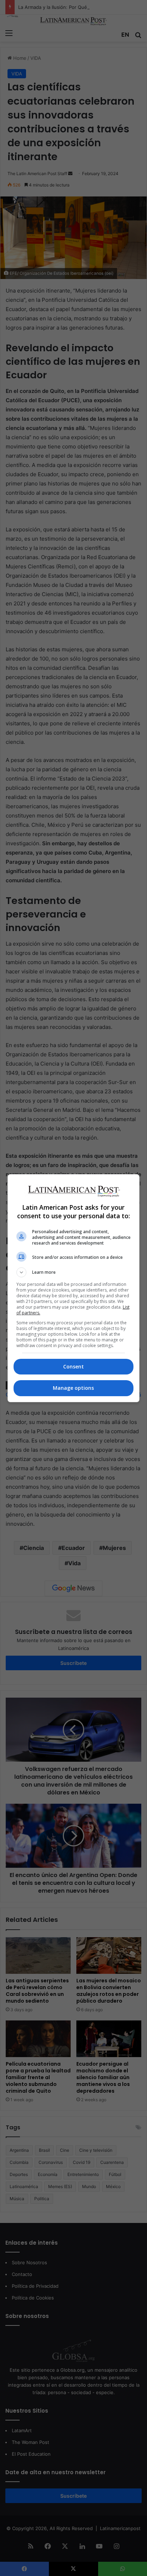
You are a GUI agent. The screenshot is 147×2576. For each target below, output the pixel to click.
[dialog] (74, 1288)
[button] (74, 1272)
